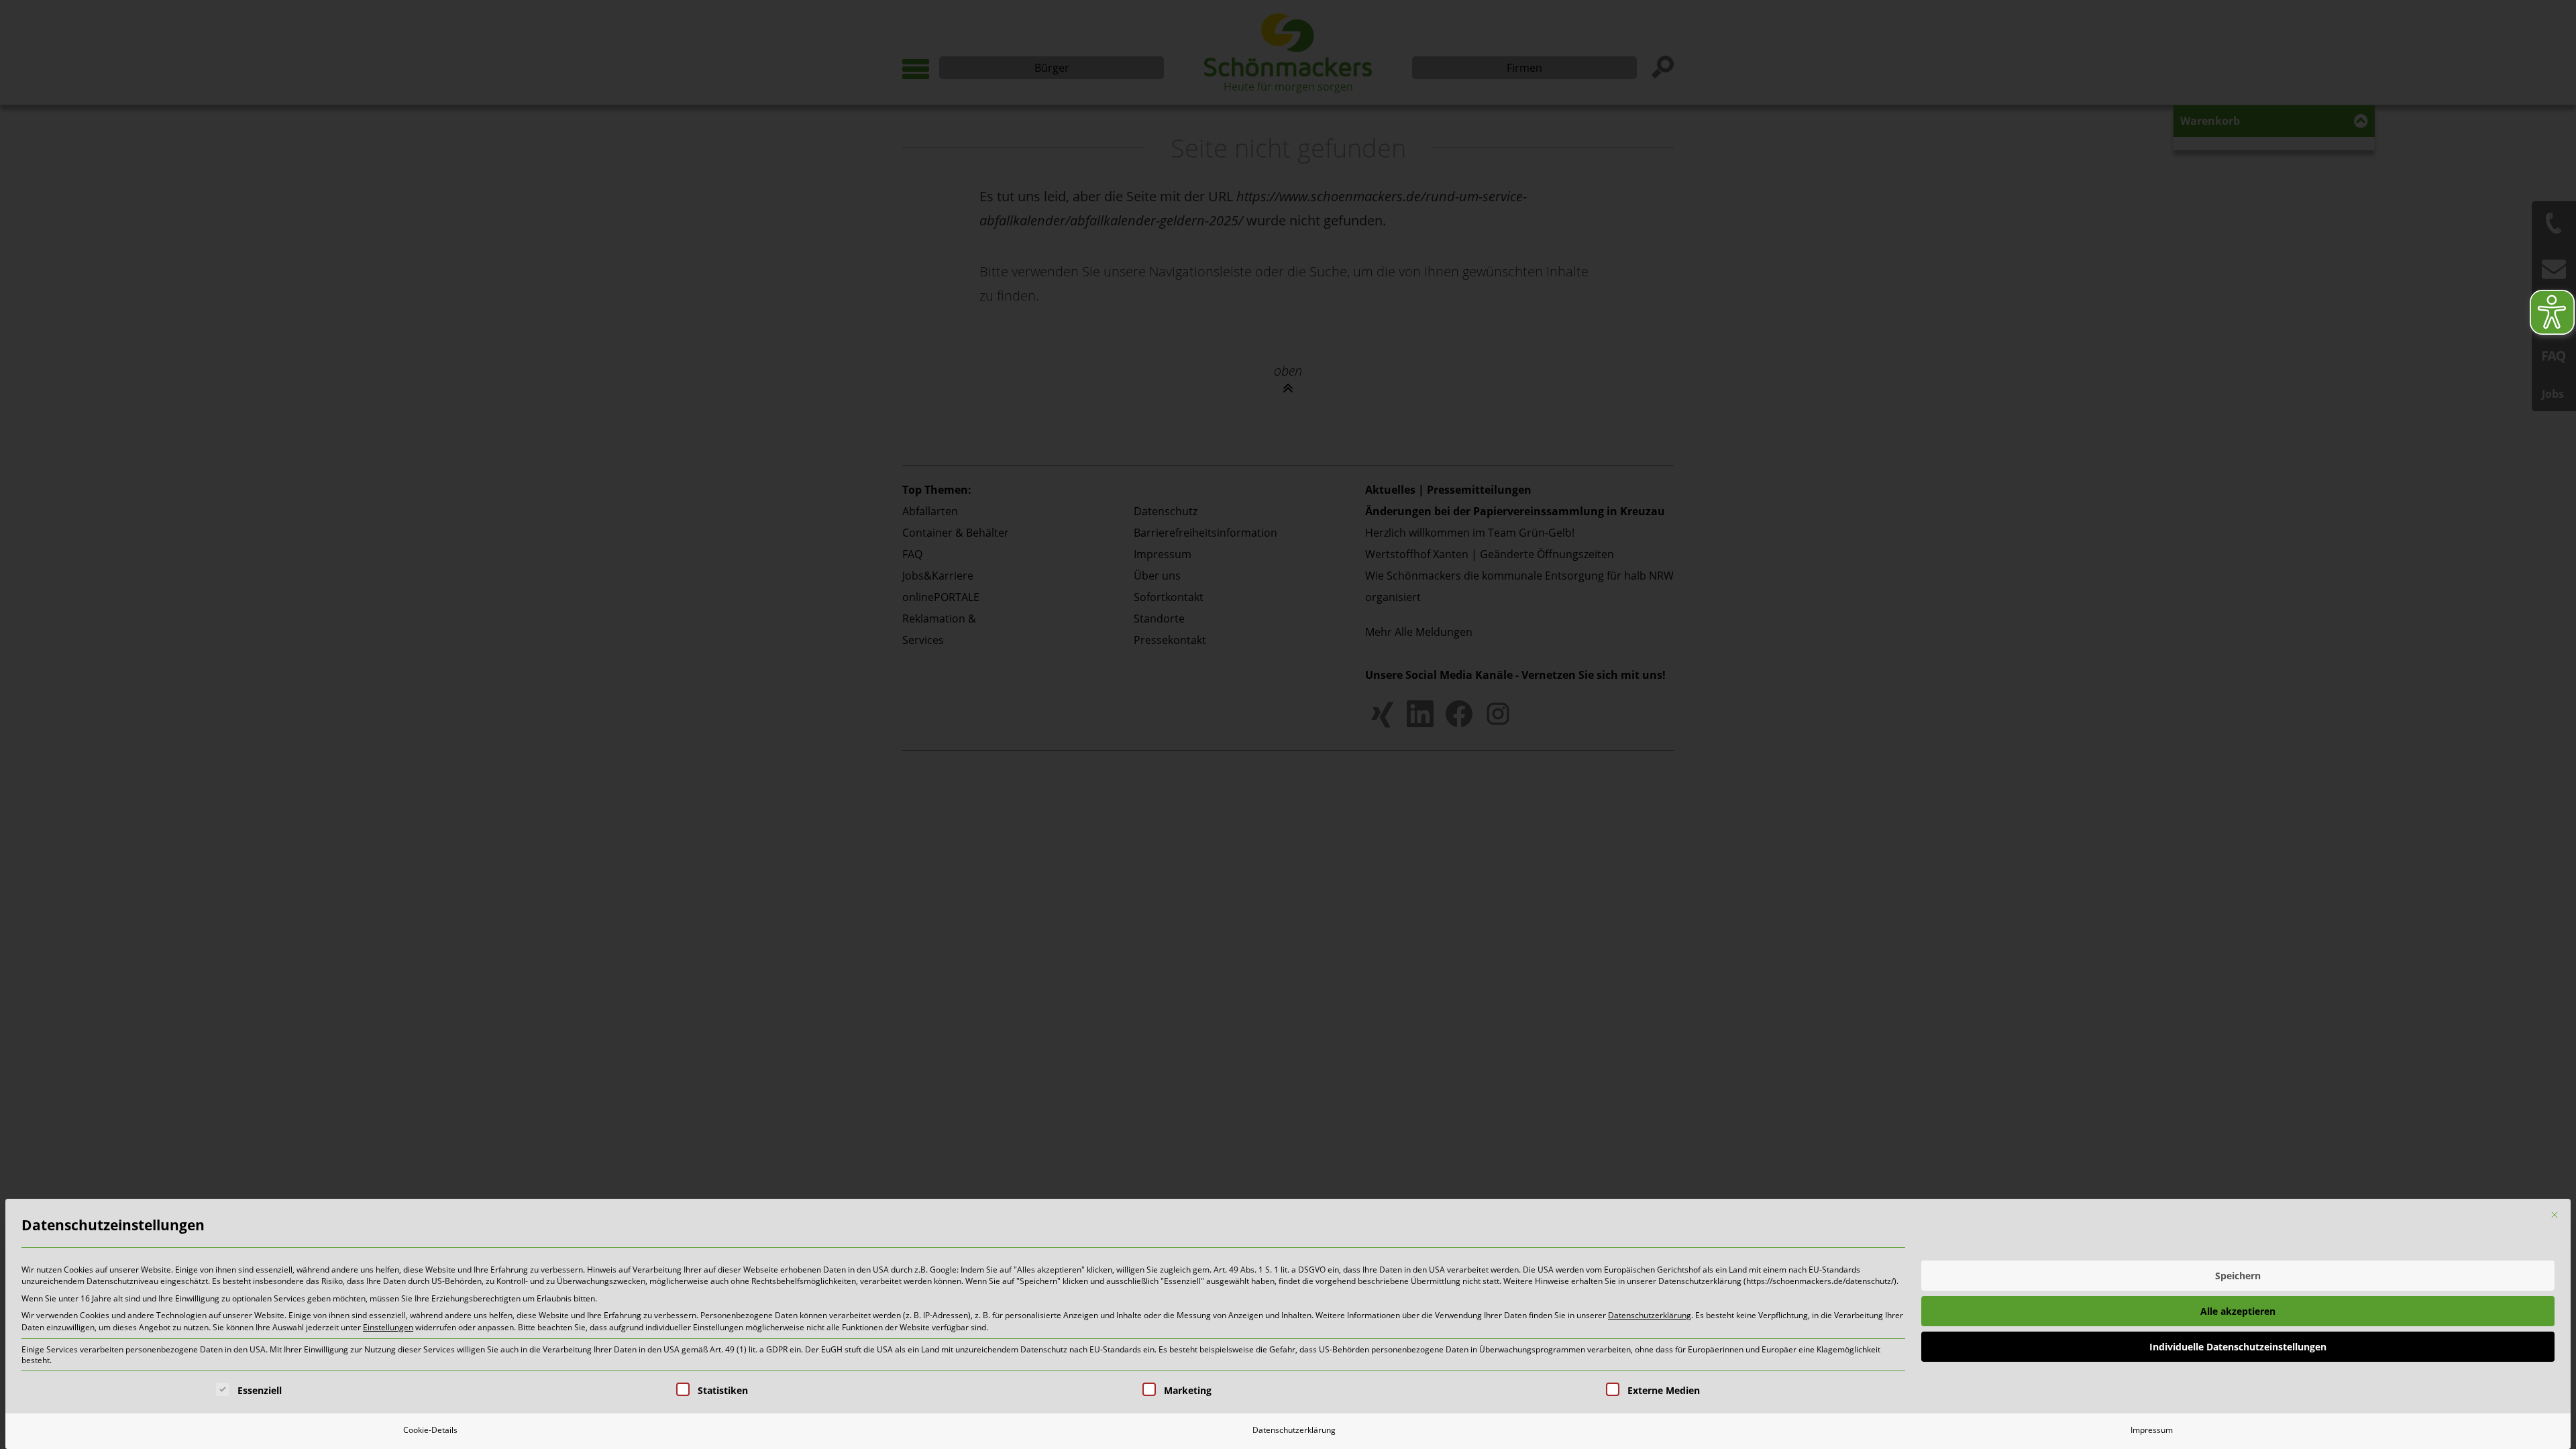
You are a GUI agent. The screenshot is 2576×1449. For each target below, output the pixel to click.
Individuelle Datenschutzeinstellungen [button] (2238, 1347)
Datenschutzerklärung (1650, 1315)
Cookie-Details (430, 1430)
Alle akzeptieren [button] (2238, 1311)
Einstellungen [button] (388, 1327)
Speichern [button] (2238, 1276)
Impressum (2152, 1430)
